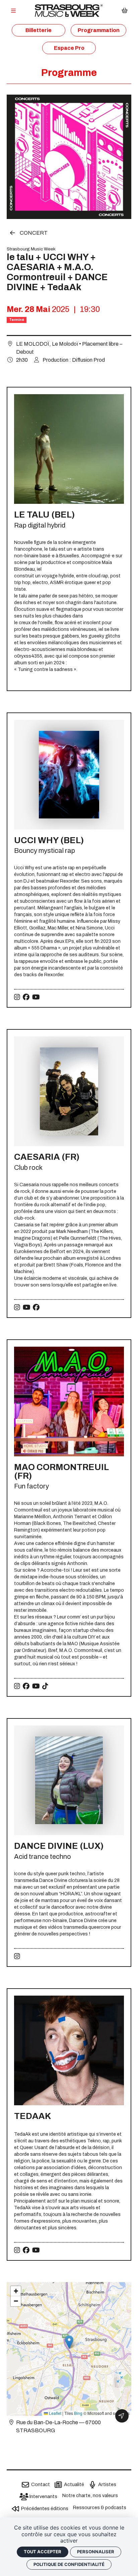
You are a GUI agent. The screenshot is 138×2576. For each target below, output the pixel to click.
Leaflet (55, 2413)
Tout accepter (43, 2552)
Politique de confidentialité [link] (69, 2564)
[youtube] (36, 997)
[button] (69, 2342)
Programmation (99, 30)
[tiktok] (45, 1686)
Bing (78, 2413)
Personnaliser (96, 2552)
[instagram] (17, 997)
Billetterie (39, 30)
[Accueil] (69, 11)
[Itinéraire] (122, 2416)
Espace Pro (69, 48)
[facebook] (26, 997)
